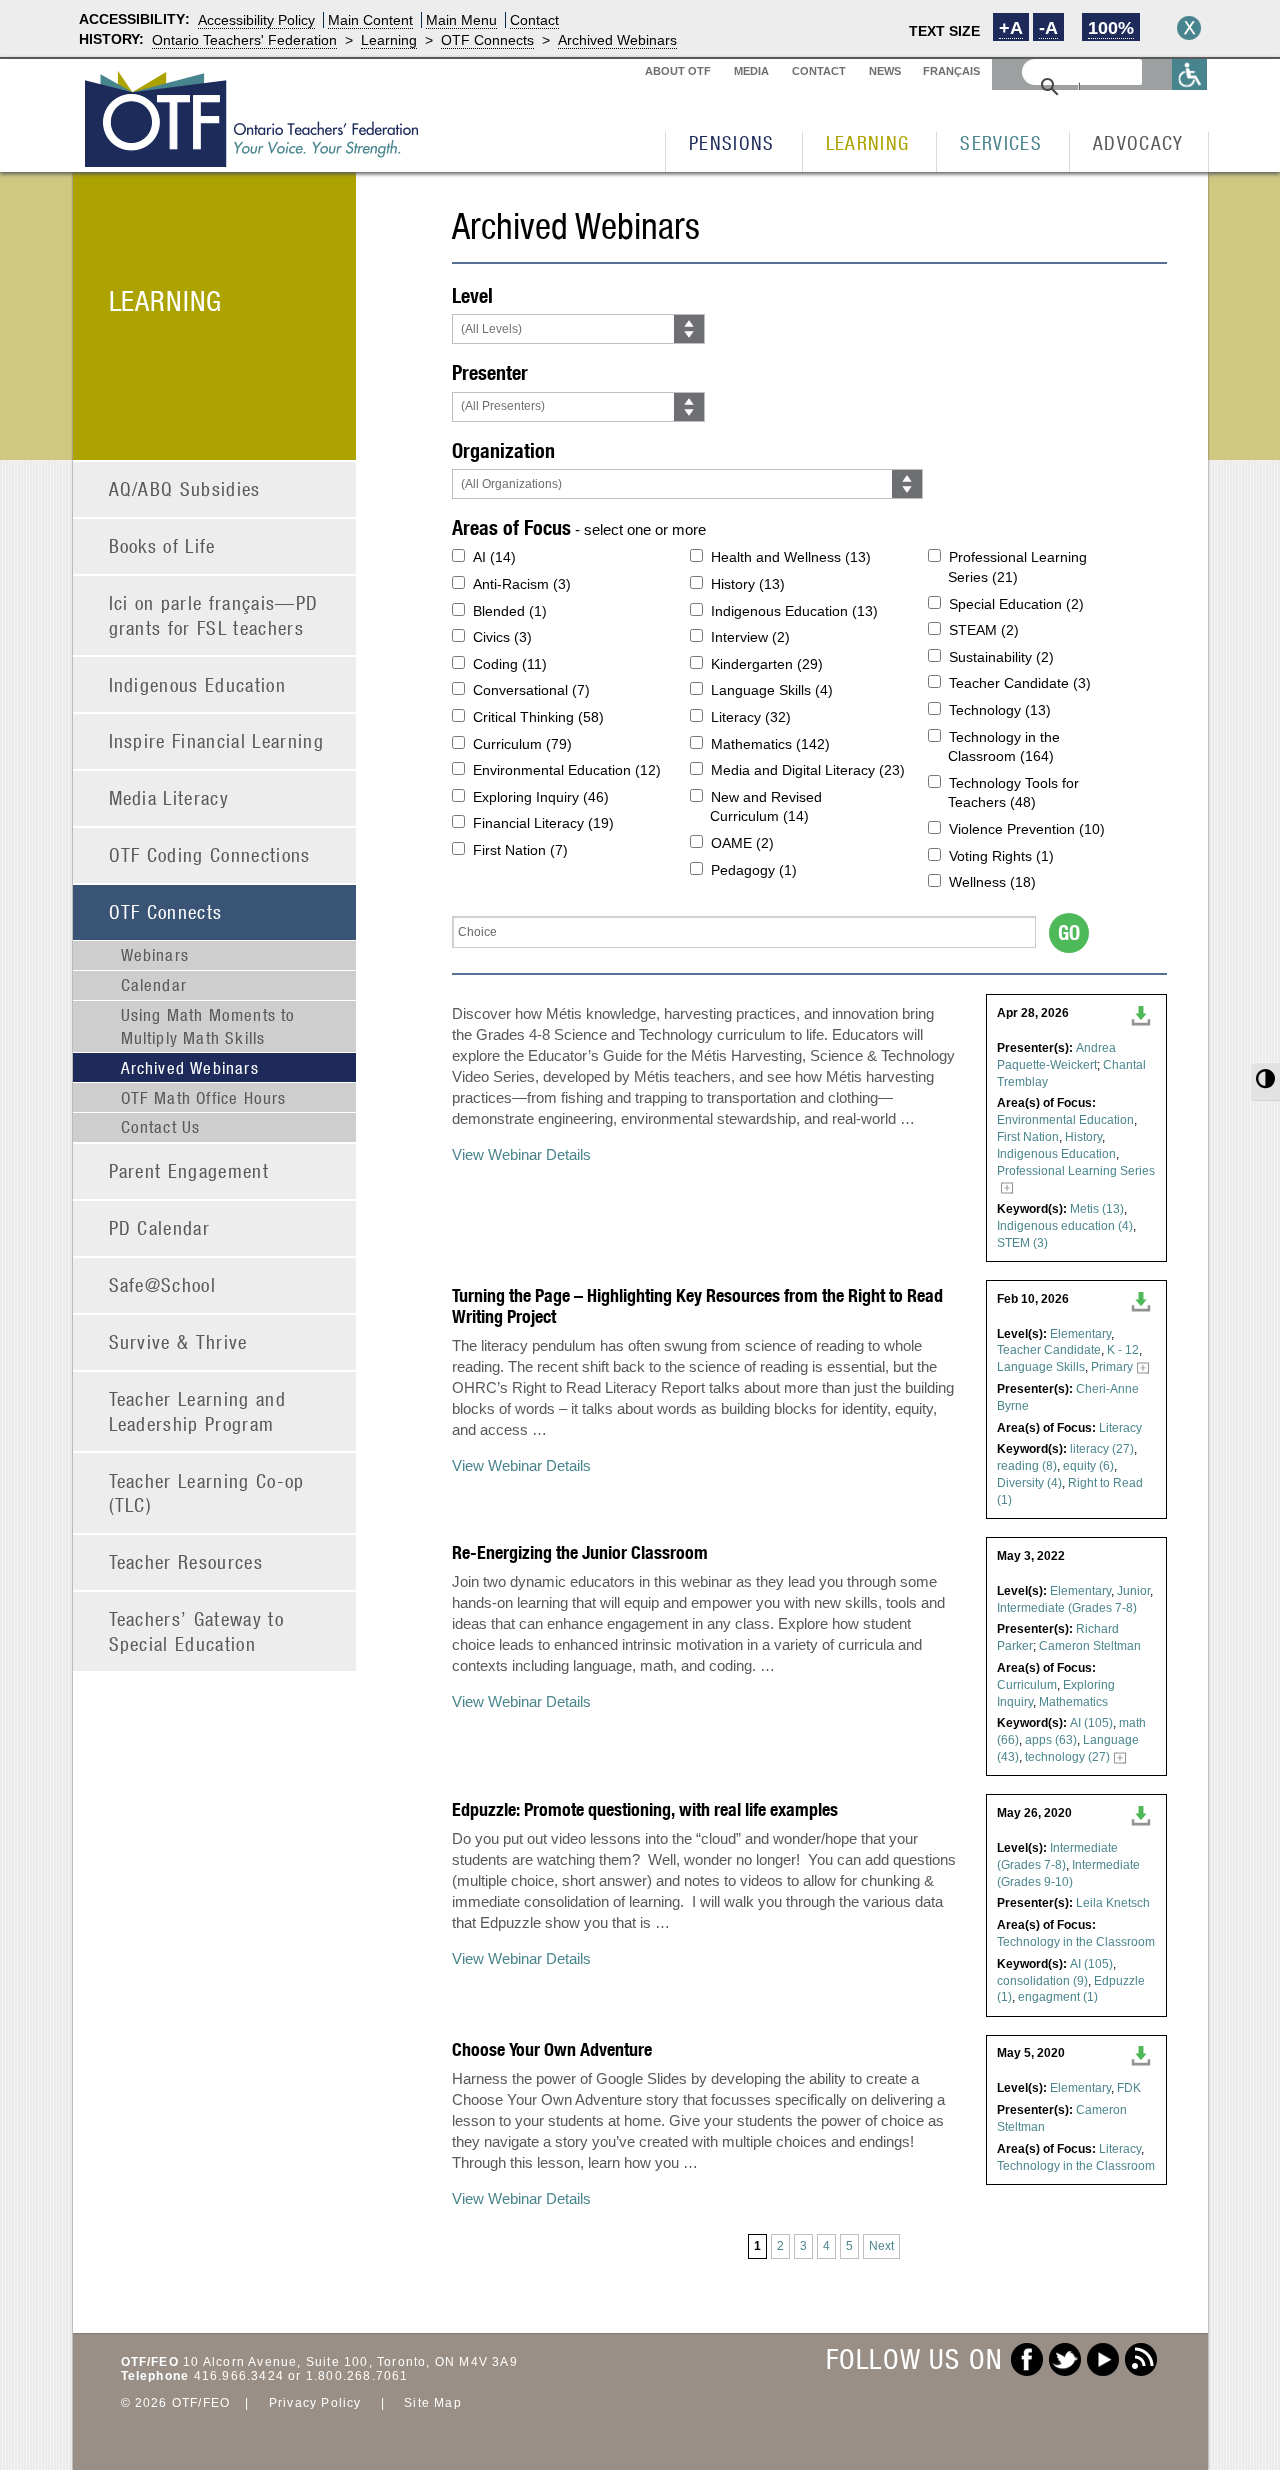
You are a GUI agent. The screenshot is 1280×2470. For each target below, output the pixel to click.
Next (881, 2246)
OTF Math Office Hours (204, 1098)
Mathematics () (770, 744)
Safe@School (163, 1284)
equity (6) (1088, 1466)
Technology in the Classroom (1076, 1942)
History (1083, 1137)
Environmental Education (1065, 1120)
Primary (1112, 1367)
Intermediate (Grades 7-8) (1067, 1608)
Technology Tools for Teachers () (1013, 793)
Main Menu (461, 20)
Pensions (732, 142)
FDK (1129, 2088)
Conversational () (531, 690)
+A (1011, 28)
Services (1001, 142)
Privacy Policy (315, 2403)
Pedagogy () (754, 870)
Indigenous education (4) (1065, 1226)
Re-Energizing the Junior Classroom (580, 1552)
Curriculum (1027, 1685)
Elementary (1080, 1334)
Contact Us (161, 1127)
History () (748, 584)
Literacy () (751, 717)
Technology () (1000, 710)
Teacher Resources (186, 1561)
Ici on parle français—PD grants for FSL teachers (214, 615)
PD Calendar (160, 1227)
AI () (494, 557)
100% (1111, 28)
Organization (503, 450)
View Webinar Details (521, 1154)
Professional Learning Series (1076, 1171)
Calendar (154, 985)
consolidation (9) (1042, 1981)
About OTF (678, 71)
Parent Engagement (189, 1170)
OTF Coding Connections (210, 854)
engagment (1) (1058, 1997)
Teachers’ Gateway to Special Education (197, 1631)
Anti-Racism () (522, 584)
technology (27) (1067, 1757)
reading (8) (1027, 1466)
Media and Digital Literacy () (808, 770)
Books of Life (162, 545)
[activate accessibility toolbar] (1190, 74)
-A (1048, 28)
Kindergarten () (767, 664)
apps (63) (1051, 1740)
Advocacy (1138, 142)
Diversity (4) (1029, 1483)
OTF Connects (487, 40)
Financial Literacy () (543, 823)
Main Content (370, 20)
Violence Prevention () (1027, 829)
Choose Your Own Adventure (552, 2049)
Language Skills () (772, 690)
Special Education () (1016, 604)
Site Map (433, 2403)
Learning (389, 40)
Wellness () (992, 882)
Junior (1133, 1591)
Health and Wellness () (791, 557)
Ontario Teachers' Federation (244, 40)
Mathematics (1073, 1702)
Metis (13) (1097, 1209)
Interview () (750, 637)
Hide (1189, 28)
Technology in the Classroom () (1004, 747)
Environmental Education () (567, 770)
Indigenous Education (198, 684)
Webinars (155, 955)
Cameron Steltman (1090, 1646)
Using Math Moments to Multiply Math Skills (208, 1026)
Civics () (502, 637)
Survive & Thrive (178, 1341)
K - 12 (1123, 1350)
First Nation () (520, 850)
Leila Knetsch (1113, 1903)
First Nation (1028, 1137)
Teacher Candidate (1049, 1350)
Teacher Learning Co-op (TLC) (207, 1493)
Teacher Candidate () (1020, 683)
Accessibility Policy (256, 20)
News (885, 71)
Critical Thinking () (538, 717)
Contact (534, 20)
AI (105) (1091, 1723)
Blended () (510, 611)
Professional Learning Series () (1017, 567)
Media (751, 71)
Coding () (510, 664)
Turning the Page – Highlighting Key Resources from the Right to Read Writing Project (697, 1306)
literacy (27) (1102, 1449)
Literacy (1120, 1428)
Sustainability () (1001, 657)
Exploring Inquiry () (541, 797)
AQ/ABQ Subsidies (185, 488)
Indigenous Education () (794, 611)
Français (951, 71)
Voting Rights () (1001, 856)
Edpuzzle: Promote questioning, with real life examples (645, 1809)
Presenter (490, 372)
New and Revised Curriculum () (766, 807)
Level (472, 295)
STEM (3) (1022, 1243)
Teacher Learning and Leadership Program (198, 1411)
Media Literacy (169, 797)
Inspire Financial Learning (217, 740)
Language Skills (1041, 1367)
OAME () (742, 843)
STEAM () (984, 630)
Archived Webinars (617, 40)
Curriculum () (522, 744)
